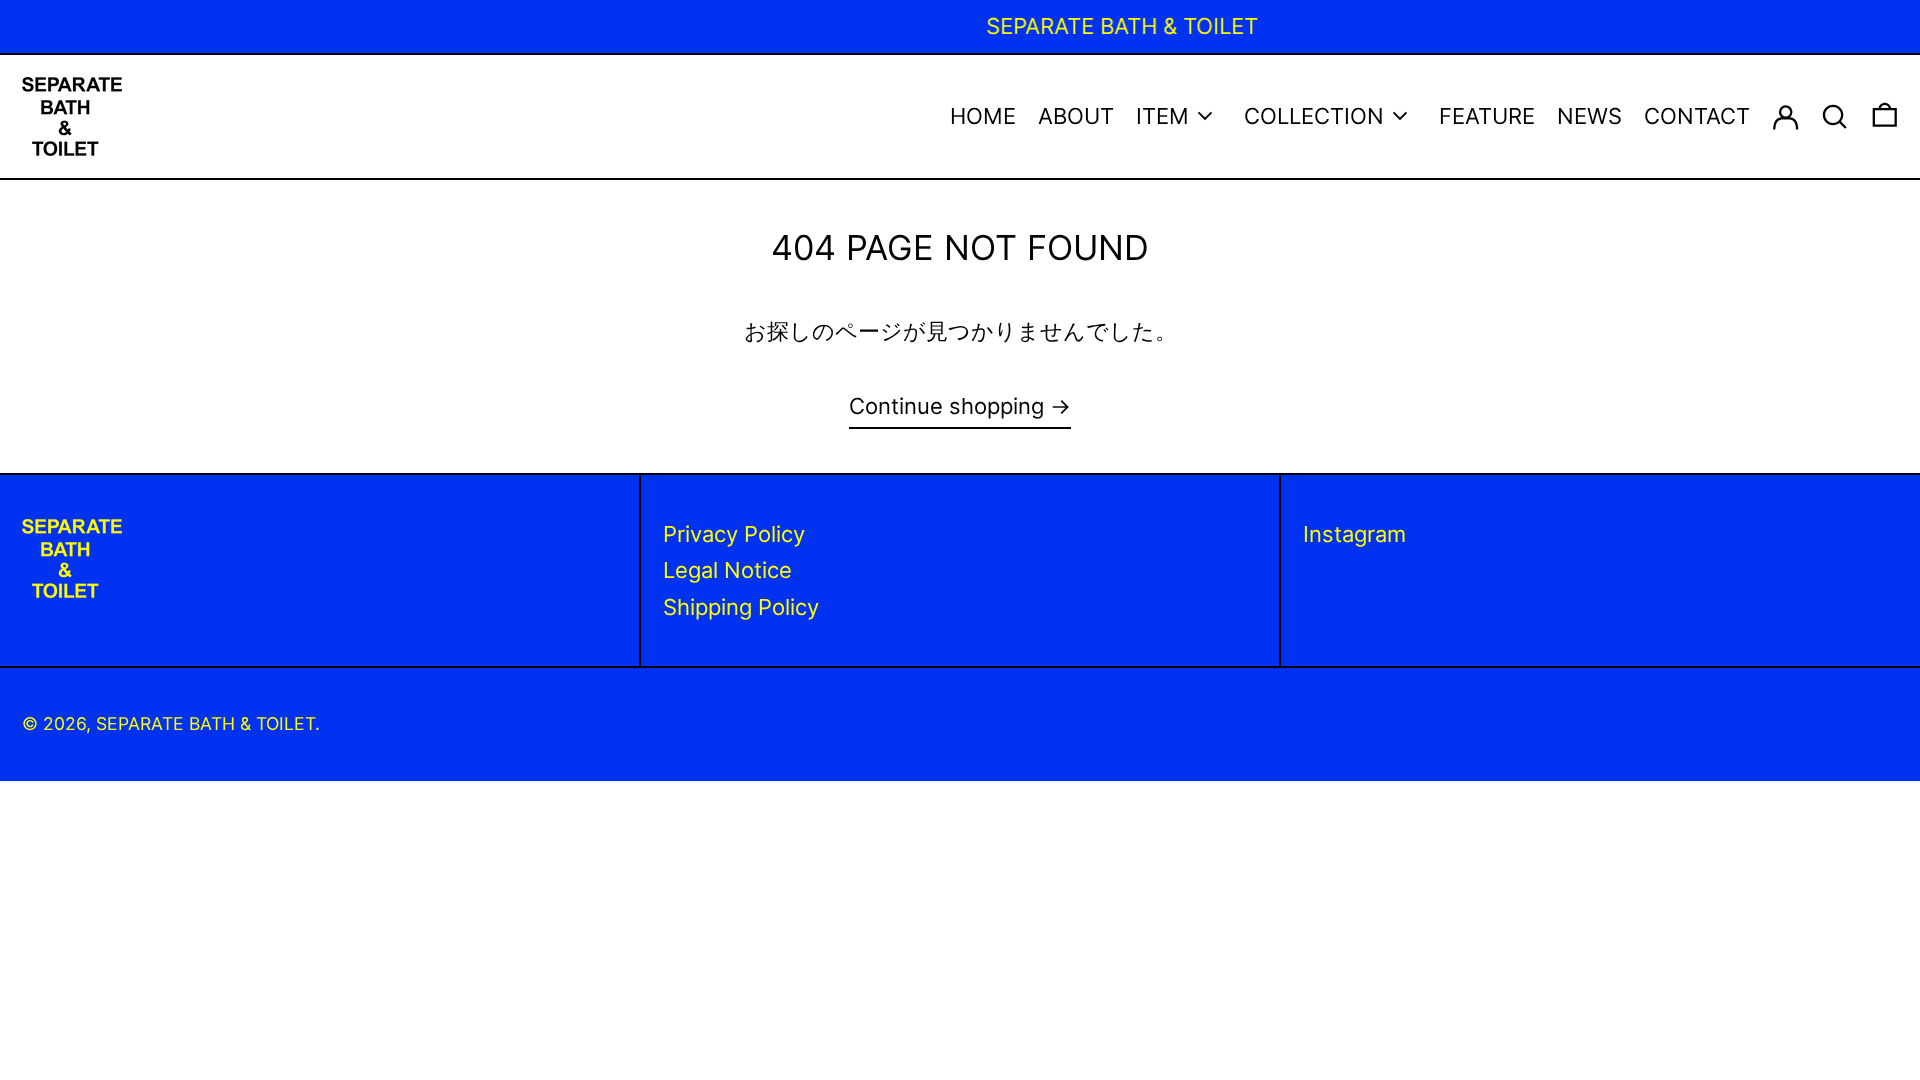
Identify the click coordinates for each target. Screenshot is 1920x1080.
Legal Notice (727, 570)
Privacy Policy (734, 534)
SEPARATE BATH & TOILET (205, 723)
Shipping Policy (741, 607)
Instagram (1354, 534)
